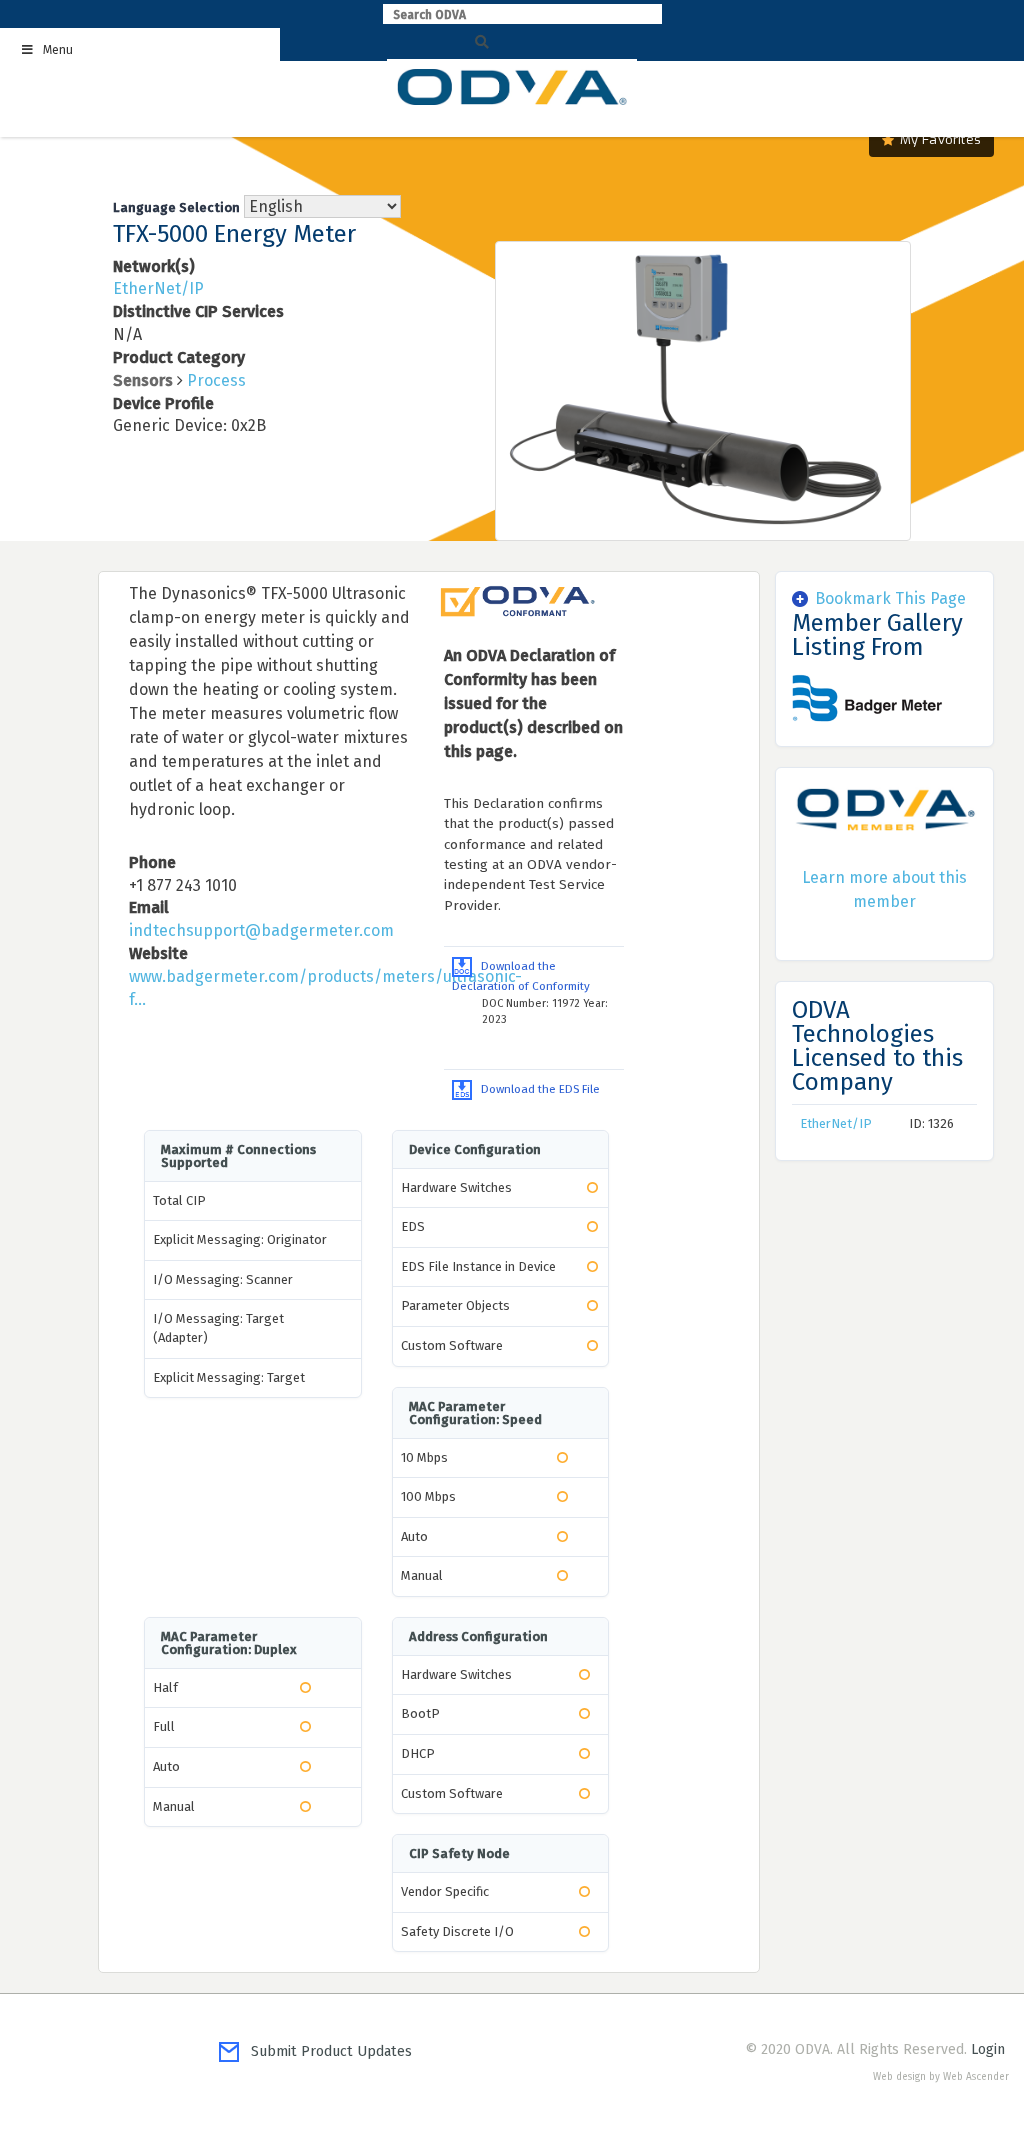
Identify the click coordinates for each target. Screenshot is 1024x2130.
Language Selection (176, 207)
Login (988, 2049)
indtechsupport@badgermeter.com (261, 930)
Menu (58, 50)
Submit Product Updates (325, 2051)
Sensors (143, 380)
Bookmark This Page (890, 598)
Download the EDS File (536, 1089)
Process (216, 380)
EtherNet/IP (158, 288)
